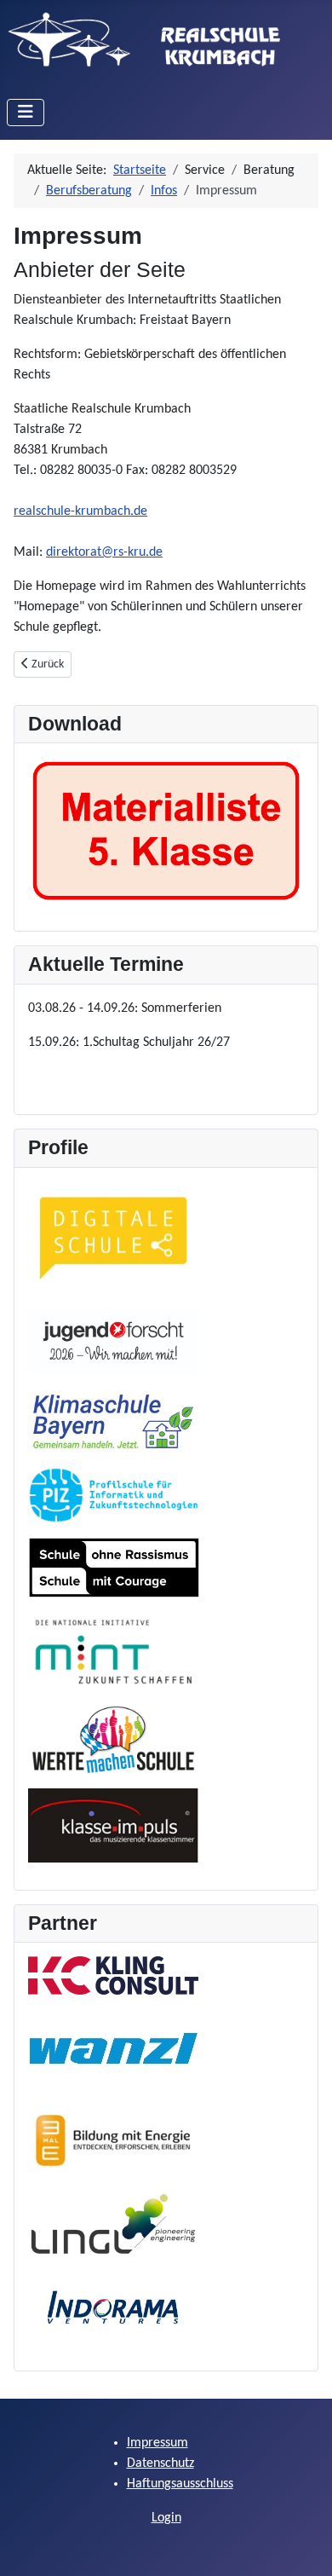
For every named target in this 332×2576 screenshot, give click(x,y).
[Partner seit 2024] (113, 2049)
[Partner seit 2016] (113, 2307)
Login (166, 2518)
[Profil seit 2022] (113, 1652)
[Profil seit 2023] (114, 1495)
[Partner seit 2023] (113, 2140)
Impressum (157, 2443)
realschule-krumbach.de (80, 511)
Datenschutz (160, 2463)
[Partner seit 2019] (113, 2224)
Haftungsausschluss (180, 2484)
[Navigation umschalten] (26, 113)
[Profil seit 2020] (113, 1825)
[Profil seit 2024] (113, 1343)
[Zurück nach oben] (302, 2544)
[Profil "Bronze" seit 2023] (113, 1422)
